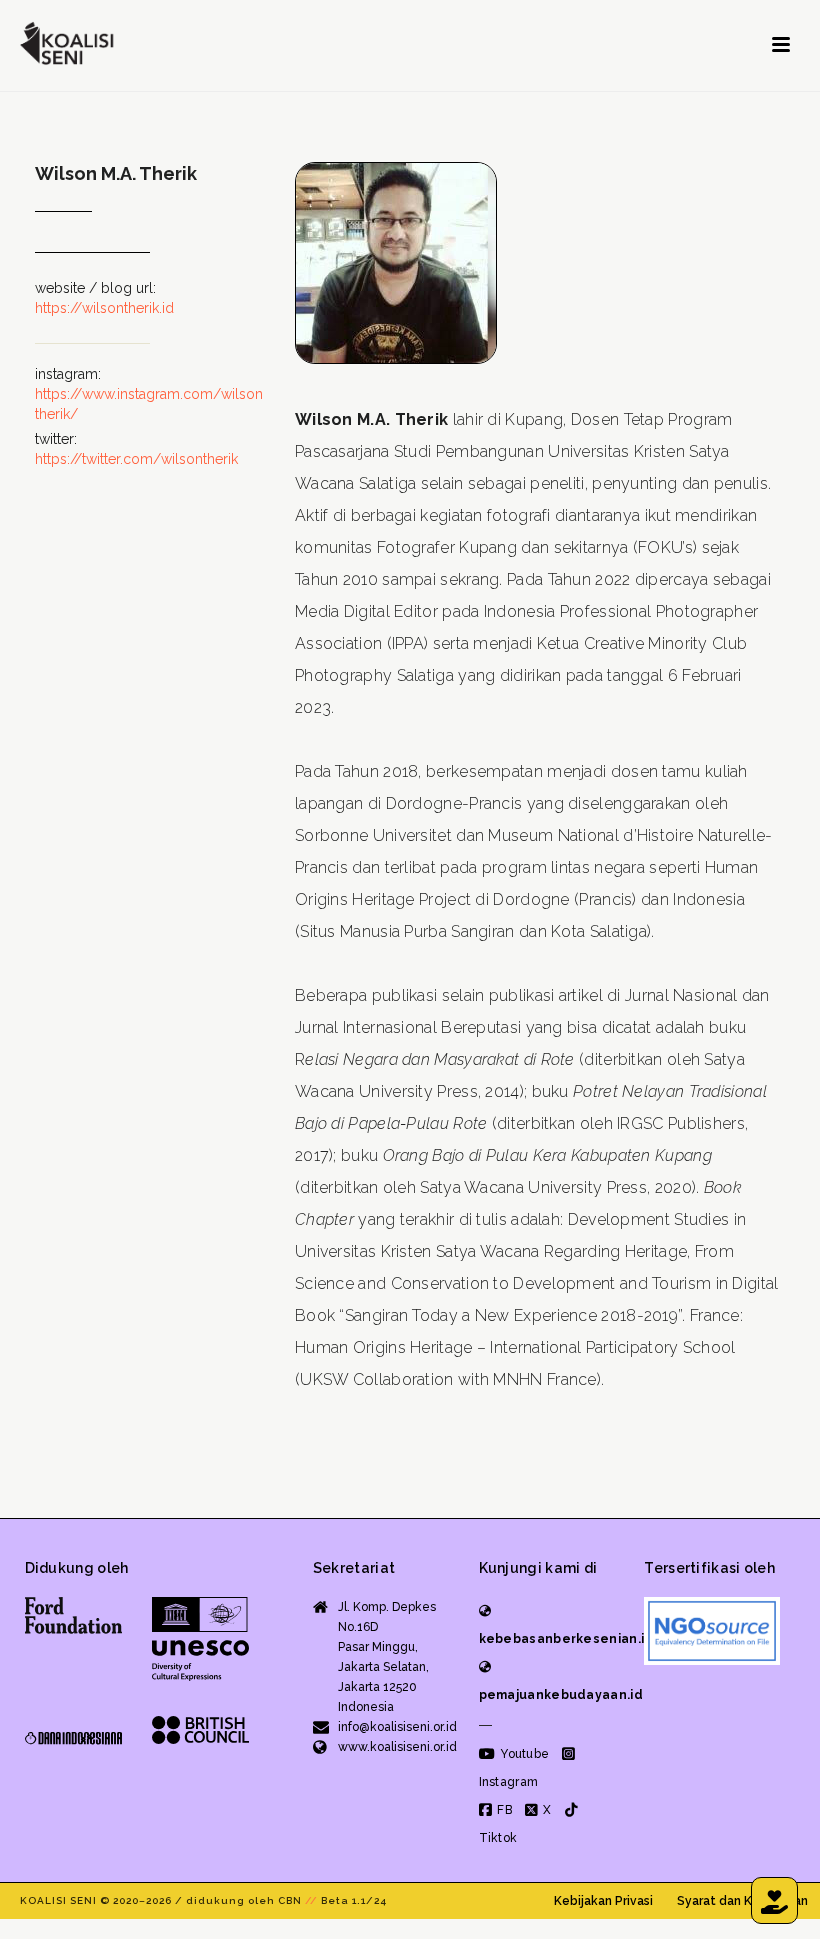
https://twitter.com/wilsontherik (136, 459)
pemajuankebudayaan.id (561, 1695)
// (311, 1900)
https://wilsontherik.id (104, 308)
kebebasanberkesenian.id (566, 1639)
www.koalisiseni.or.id (397, 1747)
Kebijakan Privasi (603, 1901)
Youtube (523, 1754)
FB (503, 1810)
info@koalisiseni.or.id (397, 1727)
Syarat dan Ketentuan (742, 1901)
